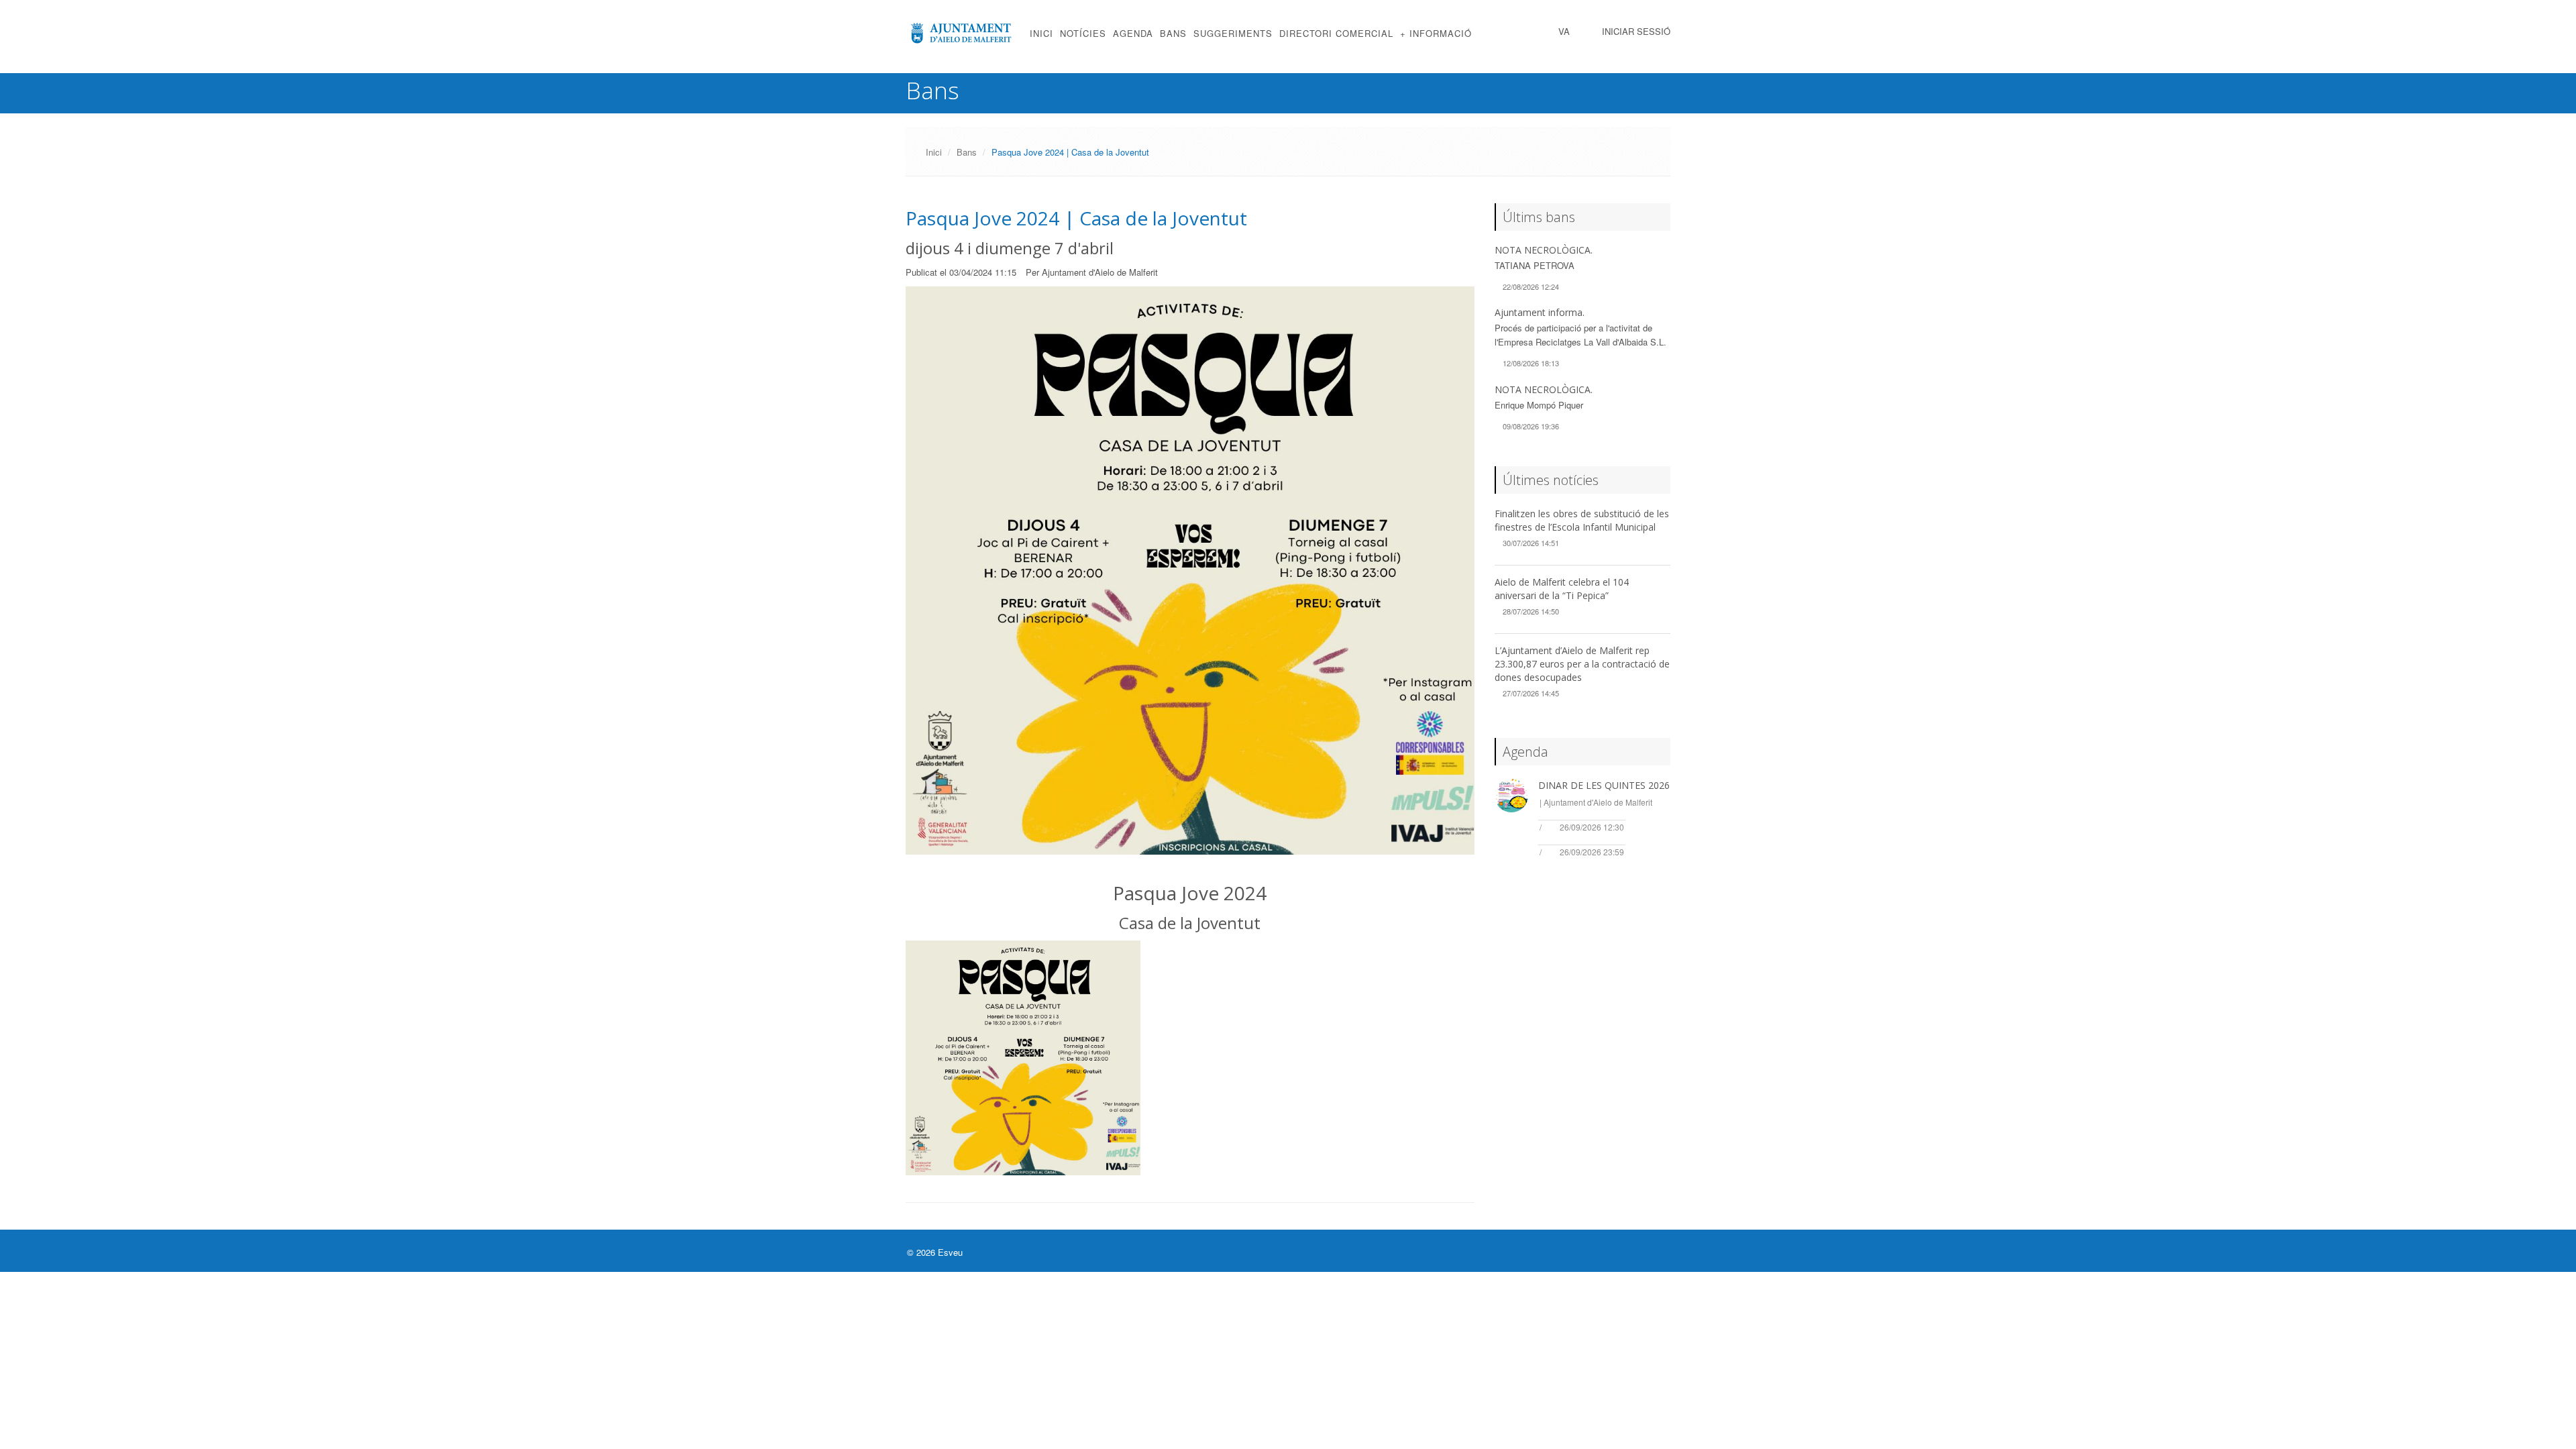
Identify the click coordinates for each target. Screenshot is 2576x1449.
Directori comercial (1336, 33)
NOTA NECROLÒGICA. (1544, 250)
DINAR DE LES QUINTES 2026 (1604, 785)
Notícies (1083, 33)
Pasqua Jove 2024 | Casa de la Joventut (1076, 218)
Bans (1173, 33)
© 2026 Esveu (935, 1252)
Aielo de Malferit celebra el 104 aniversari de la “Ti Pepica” (1562, 589)
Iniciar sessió (1636, 31)
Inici (1041, 33)
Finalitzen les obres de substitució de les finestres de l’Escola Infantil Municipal (1582, 520)
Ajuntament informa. (1540, 312)
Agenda (1133, 33)
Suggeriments (1233, 33)
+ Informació (1436, 33)
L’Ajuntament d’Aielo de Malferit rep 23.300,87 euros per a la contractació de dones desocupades (1582, 664)
